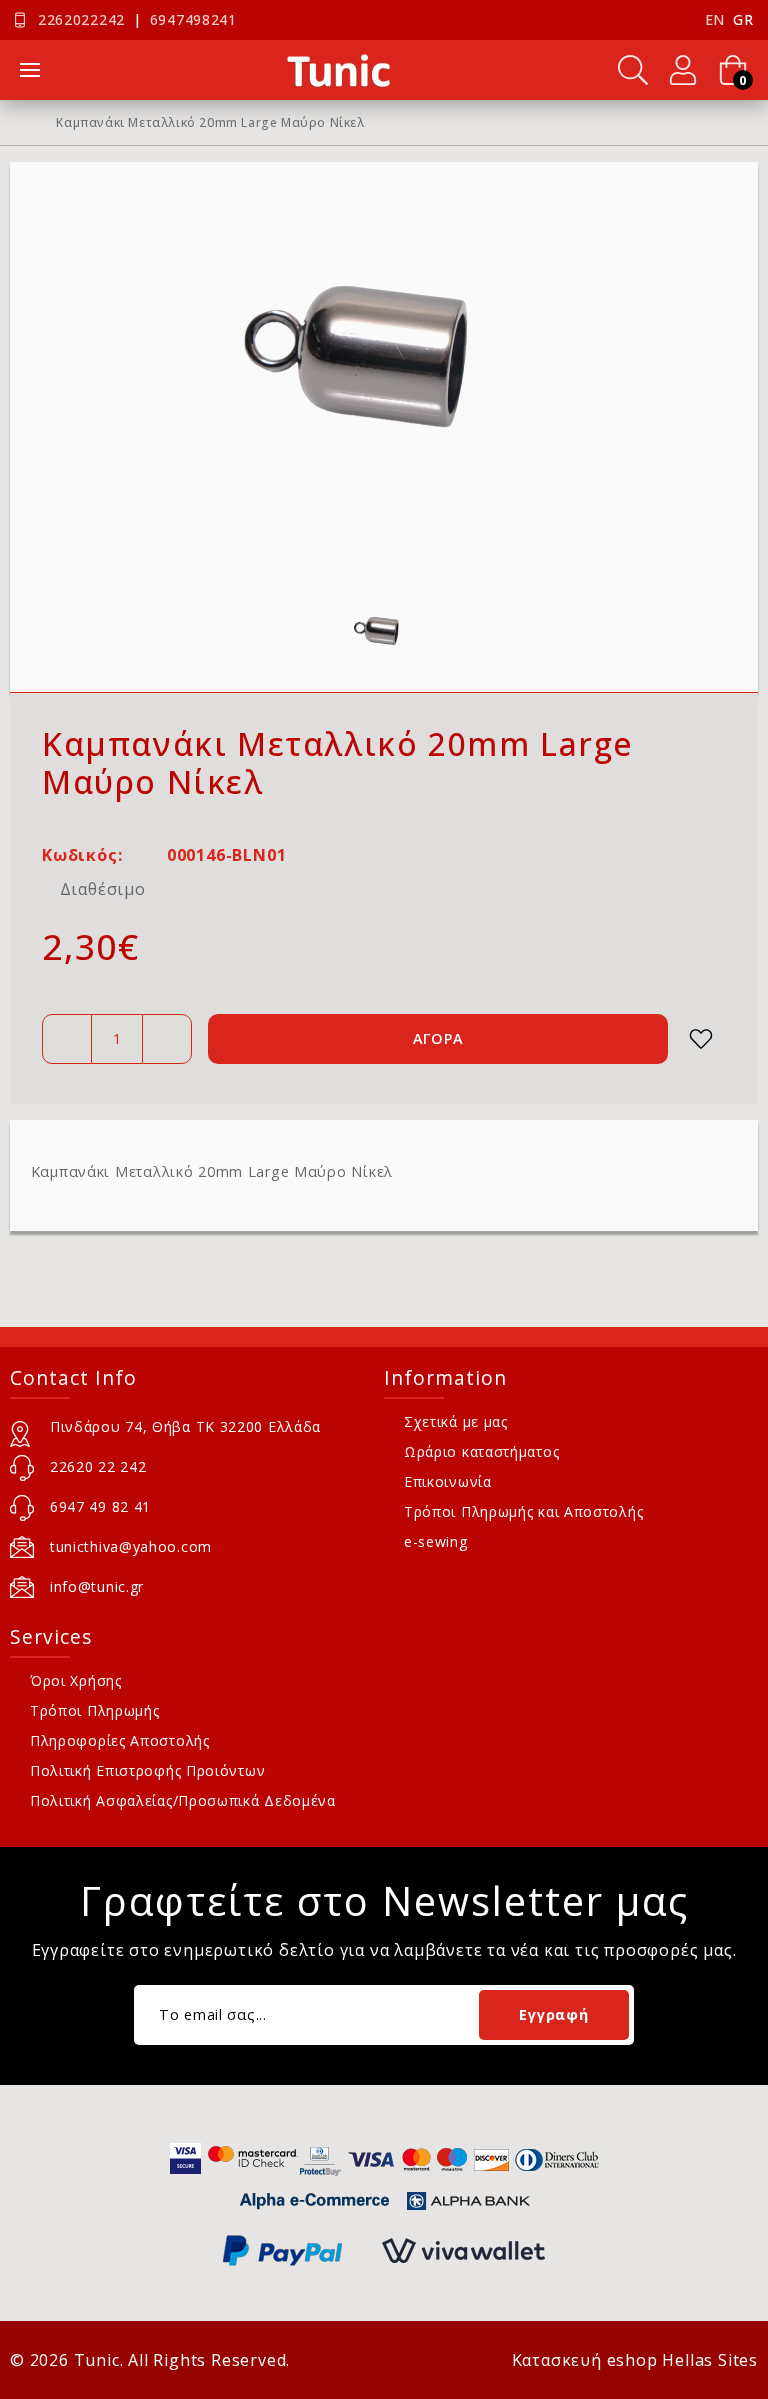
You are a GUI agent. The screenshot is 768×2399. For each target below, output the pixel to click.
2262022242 (81, 19)
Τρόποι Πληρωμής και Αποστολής (523, 1511)
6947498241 (193, 19)
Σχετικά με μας (456, 1421)
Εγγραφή (553, 2014)
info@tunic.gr (97, 1586)
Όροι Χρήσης (76, 1680)
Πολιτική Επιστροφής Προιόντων (147, 1770)
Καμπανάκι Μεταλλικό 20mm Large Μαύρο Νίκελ (210, 123)
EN (715, 19)
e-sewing (436, 1541)
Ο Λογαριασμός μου (683, 70)
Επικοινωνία (448, 1481)
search (633, 70)
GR (743, 19)
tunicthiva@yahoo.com (131, 1546)
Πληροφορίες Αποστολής (120, 1740)
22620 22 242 (98, 1466)
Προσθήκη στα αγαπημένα (701, 1039)
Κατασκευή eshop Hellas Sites (635, 2360)
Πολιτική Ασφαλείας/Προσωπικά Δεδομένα (183, 1800)
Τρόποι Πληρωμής (95, 1710)
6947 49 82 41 (100, 1506)
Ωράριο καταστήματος (481, 1451)
